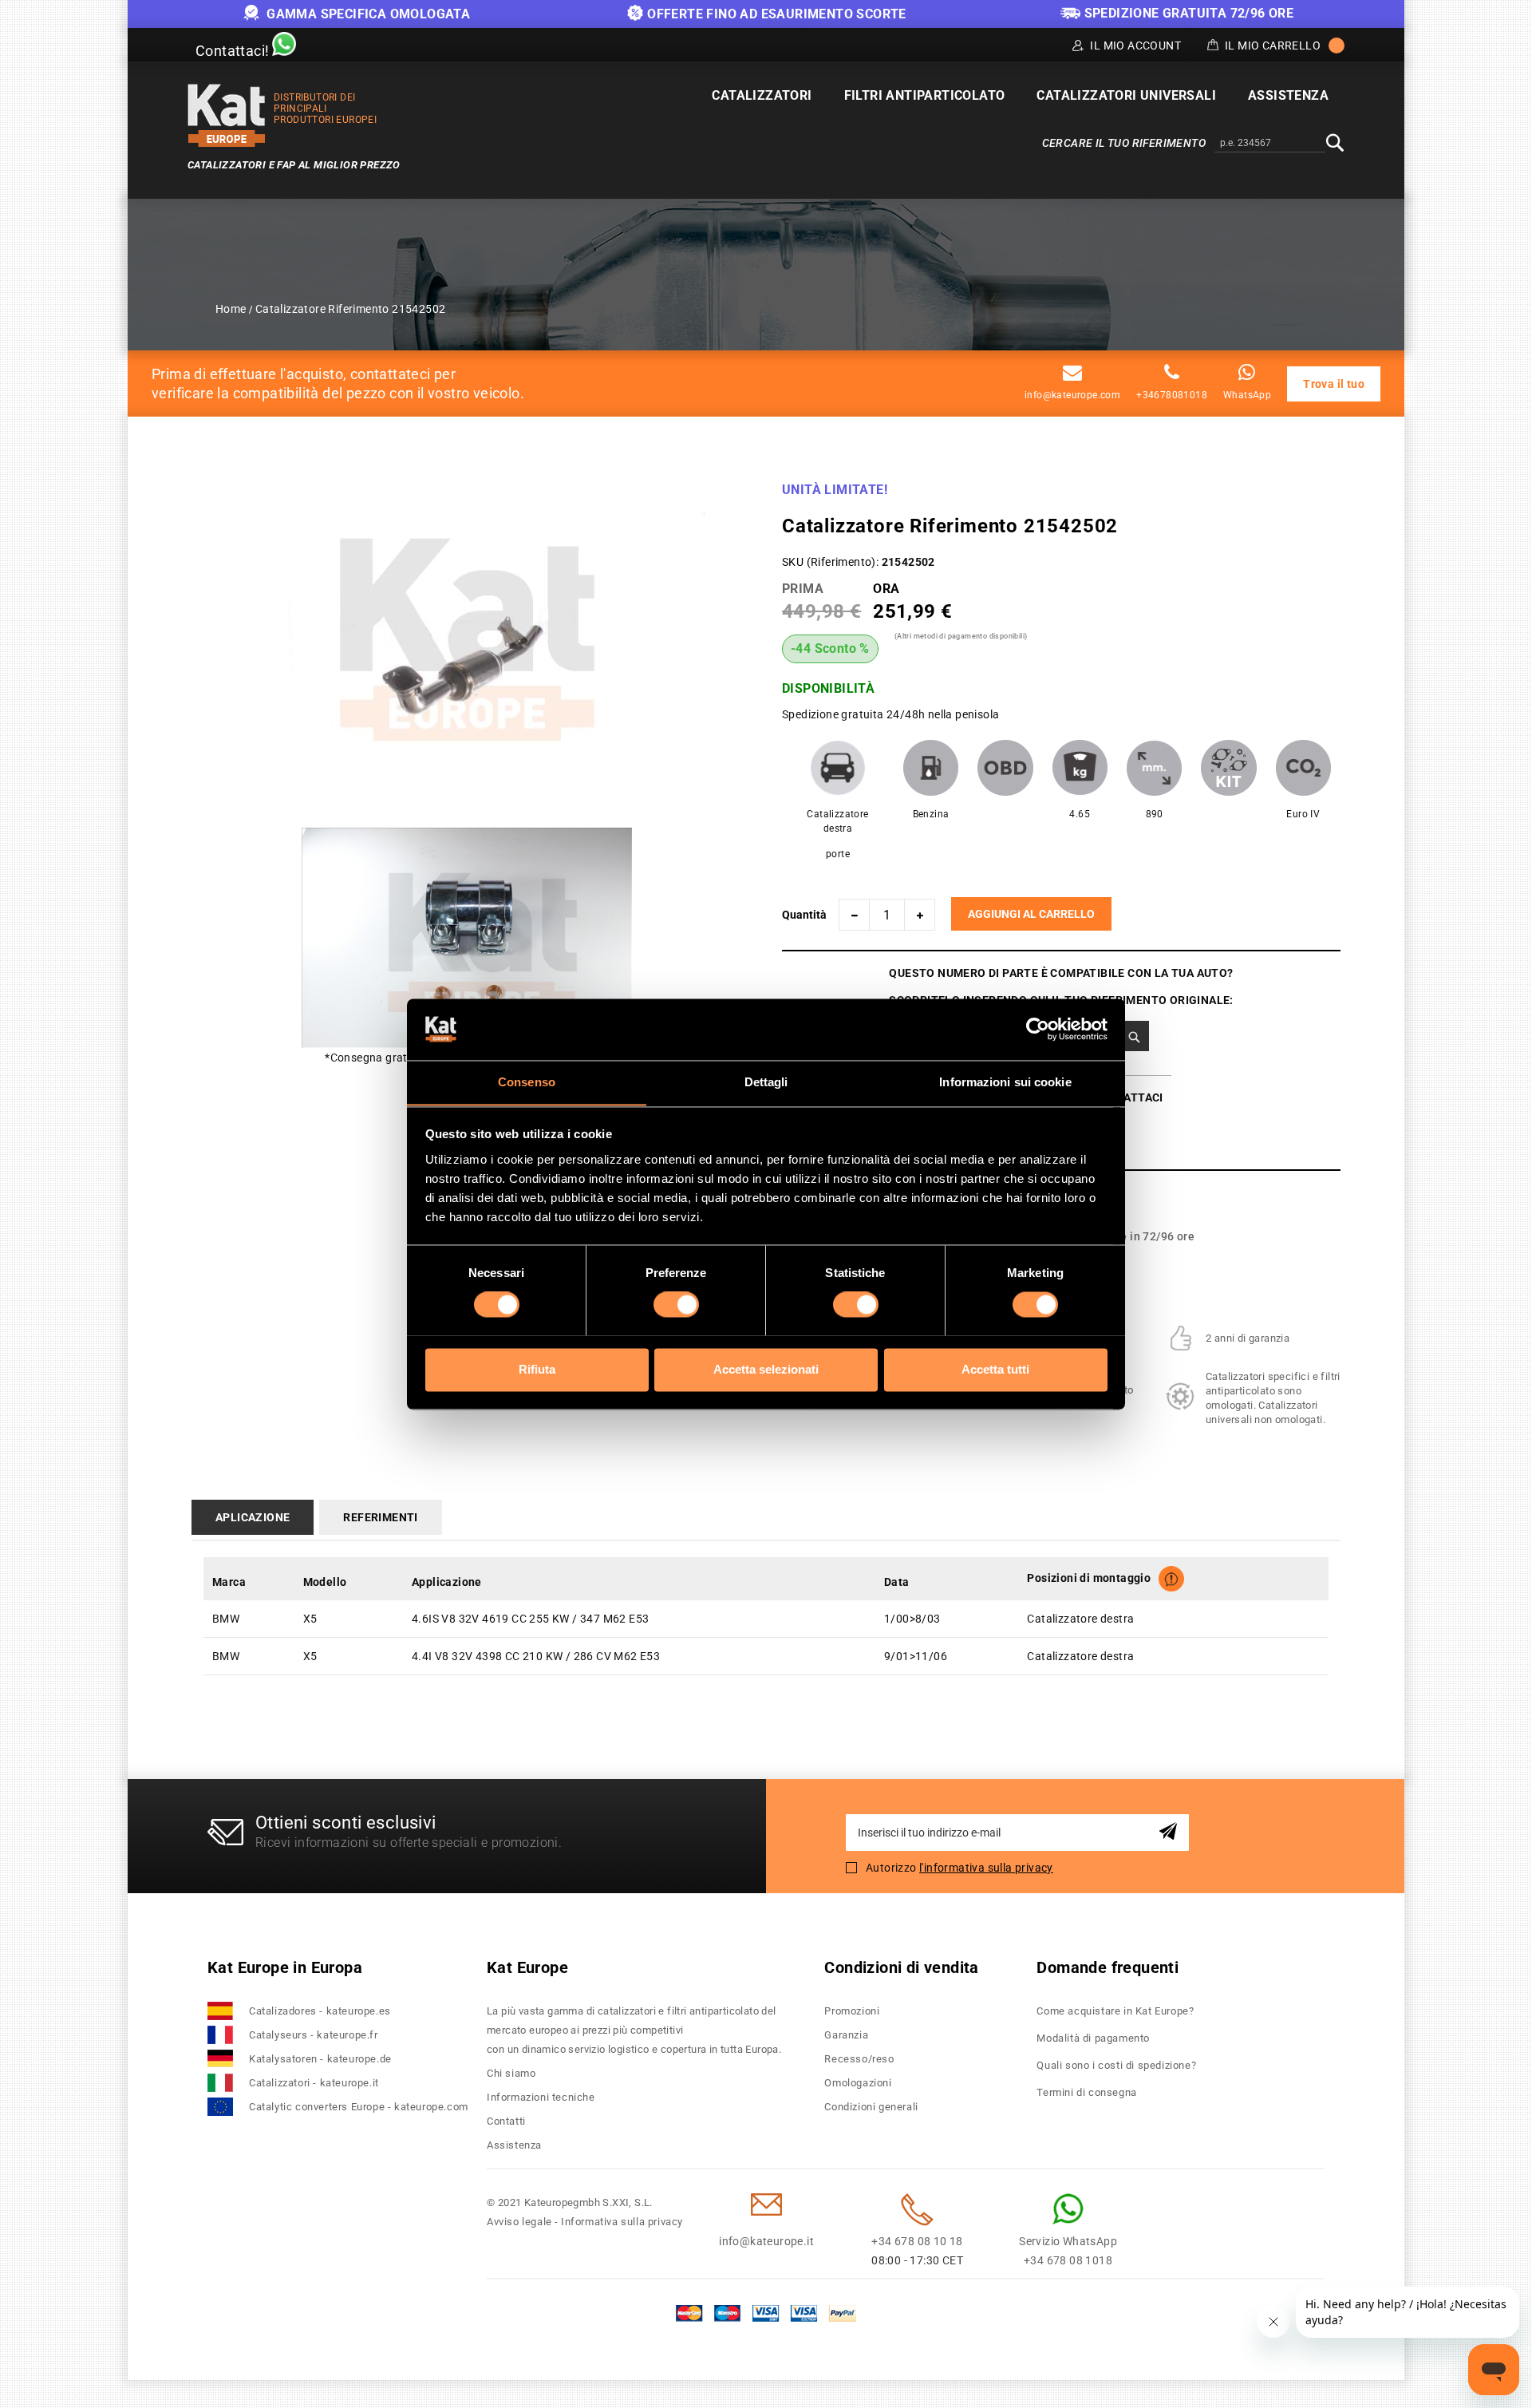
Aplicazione (253, 1517)
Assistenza (514, 2145)
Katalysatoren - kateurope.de (320, 2059)
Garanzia (846, 2035)
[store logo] (227, 115)
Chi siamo (511, 2073)
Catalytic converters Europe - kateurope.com (359, 2107)
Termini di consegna (1086, 2092)
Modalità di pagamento (1093, 2038)
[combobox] (1270, 144)
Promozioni (852, 2011)
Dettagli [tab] (766, 1082)
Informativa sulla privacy (622, 2222)
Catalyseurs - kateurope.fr (314, 2035)
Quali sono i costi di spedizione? (1116, 2065)
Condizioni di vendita (901, 1967)
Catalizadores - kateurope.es (320, 2011)
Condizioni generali (871, 2107)
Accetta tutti (995, 1369)
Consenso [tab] (527, 1082)
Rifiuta (537, 1369)
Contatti (506, 2121)
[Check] (1134, 1036)
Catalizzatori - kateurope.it (314, 2083)
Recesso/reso (859, 2059)
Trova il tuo (1334, 384)
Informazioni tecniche (541, 2097)
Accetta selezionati (766, 1369)
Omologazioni (858, 2083)
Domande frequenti (1108, 1967)
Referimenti (380, 1517)
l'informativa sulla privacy (986, 1868)
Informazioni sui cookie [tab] (1005, 1082)
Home (231, 309)
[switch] (676, 1304)
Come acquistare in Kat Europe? (1115, 2011)
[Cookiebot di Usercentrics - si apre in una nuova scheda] (1038, 1029)
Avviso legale (519, 2222)
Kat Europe (527, 1967)
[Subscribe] (1171, 1832)
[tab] (256, 1517)
